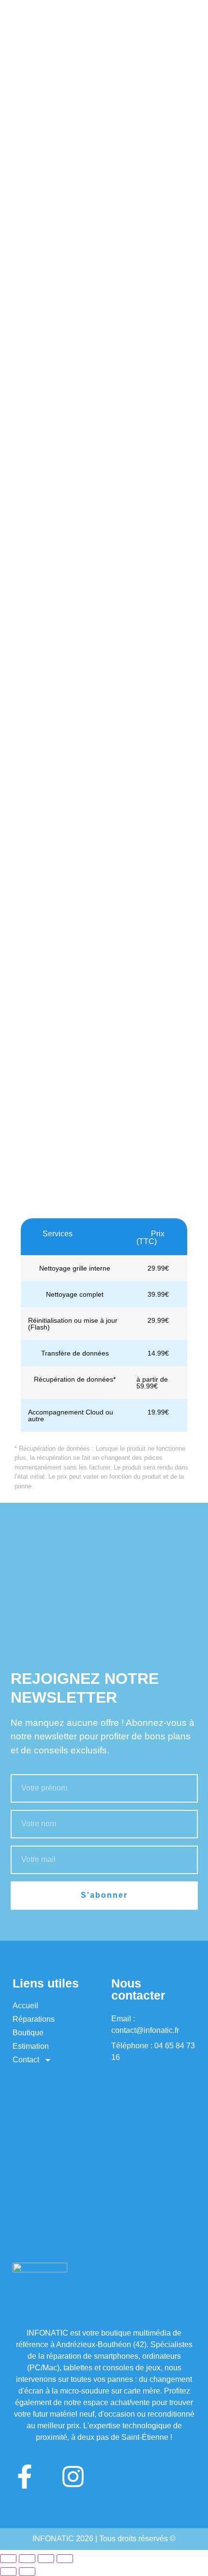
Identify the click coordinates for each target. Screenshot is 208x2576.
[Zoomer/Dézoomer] (8, 2559)
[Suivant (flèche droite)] (27, 2572)
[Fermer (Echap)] (65, 2559)
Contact (26, 2060)
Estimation (31, 2046)
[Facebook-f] (25, 2477)
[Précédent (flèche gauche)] (8, 2572)
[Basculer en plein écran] (27, 2559)
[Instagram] (73, 2477)
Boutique (28, 2033)
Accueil (25, 2006)
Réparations (34, 2019)
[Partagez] (46, 2559)
